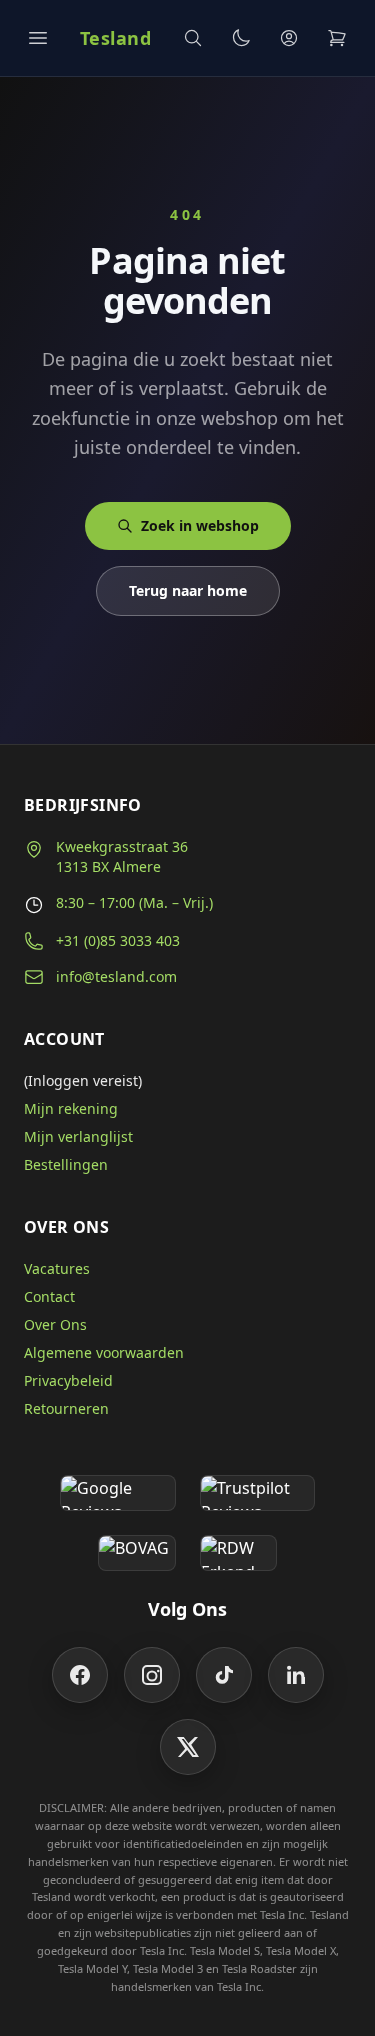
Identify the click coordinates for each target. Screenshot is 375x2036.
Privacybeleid (68, 1380)
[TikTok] (224, 1675)
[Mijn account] (289, 38)
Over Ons (55, 1324)
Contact (49, 1296)
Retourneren (66, 1408)
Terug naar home (188, 590)
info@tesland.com (116, 976)
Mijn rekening (71, 1108)
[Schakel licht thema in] (241, 38)
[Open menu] (38, 38)
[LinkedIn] (296, 1675)
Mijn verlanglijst (78, 1136)
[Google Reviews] (117, 1493)
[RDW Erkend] (239, 1553)
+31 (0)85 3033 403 (118, 940)
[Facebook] (80, 1675)
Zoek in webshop (200, 525)
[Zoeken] (193, 38)
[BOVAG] (137, 1553)
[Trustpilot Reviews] (257, 1493)
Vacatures (57, 1268)
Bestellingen (66, 1164)
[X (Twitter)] (188, 1747)
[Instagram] (152, 1675)
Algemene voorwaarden (104, 1352)
